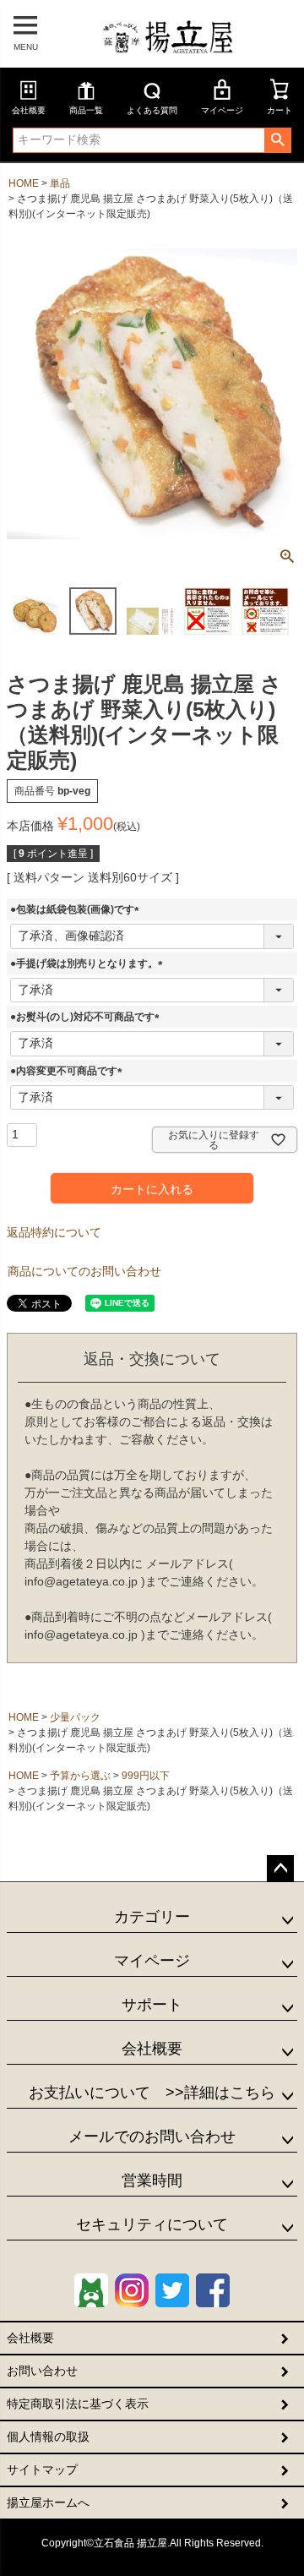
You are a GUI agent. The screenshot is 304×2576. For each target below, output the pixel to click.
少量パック (75, 1717)
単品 (60, 183)
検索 (277, 140)
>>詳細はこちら (213, 2093)
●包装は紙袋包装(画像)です (77, 909)
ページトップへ (280, 1869)
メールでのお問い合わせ (152, 2137)
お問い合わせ (42, 2371)
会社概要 (29, 110)
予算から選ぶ (80, 1776)
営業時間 (152, 2180)
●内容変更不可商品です (69, 1071)
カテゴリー (152, 1917)
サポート (152, 2005)
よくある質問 (152, 110)
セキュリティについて (152, 2224)
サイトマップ (42, 2470)
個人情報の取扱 (48, 2437)
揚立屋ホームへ (48, 2502)
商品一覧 (86, 110)
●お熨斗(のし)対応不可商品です (87, 1017)
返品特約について (54, 1232)
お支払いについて (152, 2093)
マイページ (222, 110)
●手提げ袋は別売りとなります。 (89, 963)
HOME (24, 183)
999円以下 (146, 1776)
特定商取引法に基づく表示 (78, 2404)
